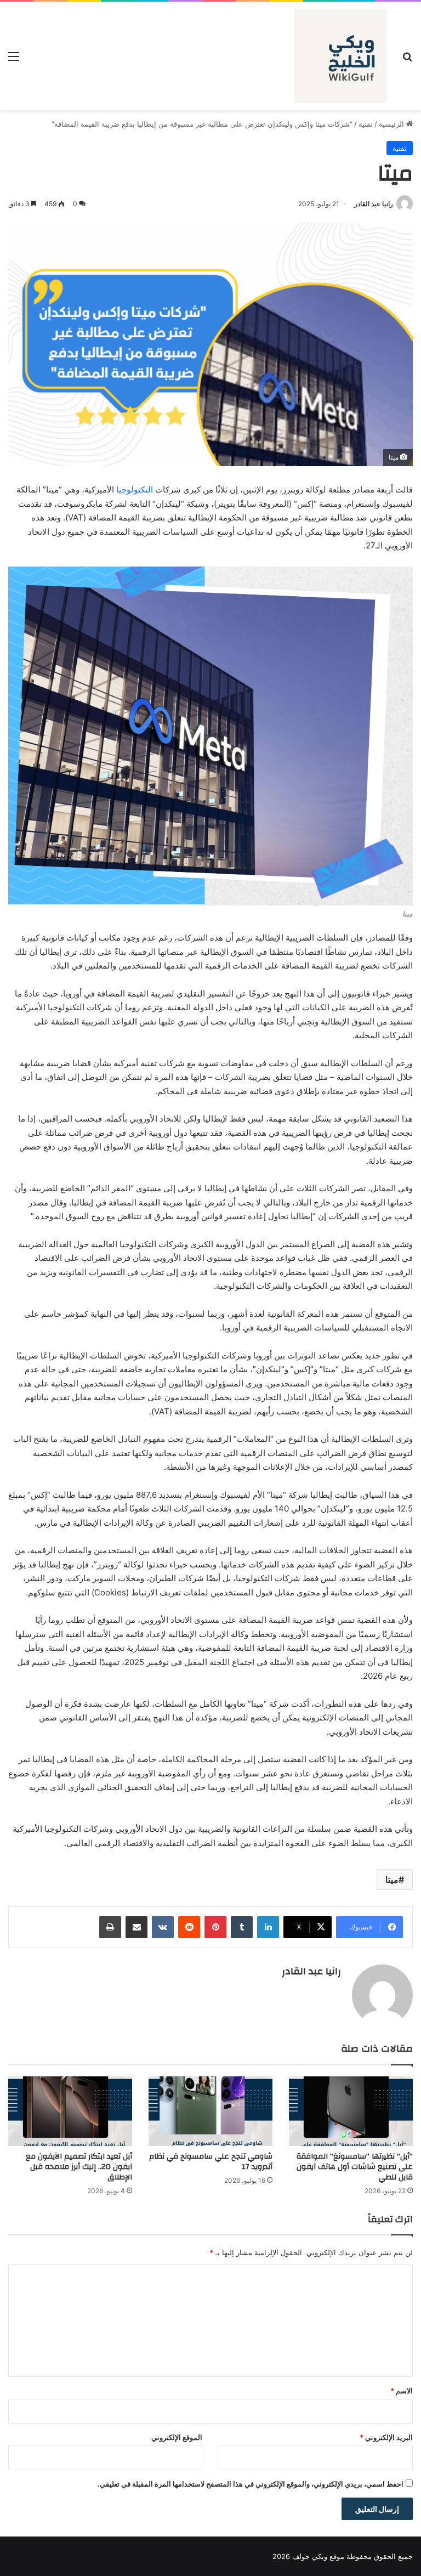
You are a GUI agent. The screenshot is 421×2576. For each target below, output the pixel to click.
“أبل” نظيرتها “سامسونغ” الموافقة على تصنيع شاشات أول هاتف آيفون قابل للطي (355, 2167)
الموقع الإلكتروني (177, 2437)
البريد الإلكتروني (386, 2437)
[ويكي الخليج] (340, 56)
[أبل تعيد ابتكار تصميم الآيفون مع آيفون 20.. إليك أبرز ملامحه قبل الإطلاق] (70, 2111)
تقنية (366, 124)
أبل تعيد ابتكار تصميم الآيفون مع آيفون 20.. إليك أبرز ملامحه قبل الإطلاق (79, 2167)
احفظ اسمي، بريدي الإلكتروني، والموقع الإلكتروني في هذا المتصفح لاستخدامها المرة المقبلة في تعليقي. (251, 2484)
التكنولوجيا (135, 489)
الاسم (402, 2391)
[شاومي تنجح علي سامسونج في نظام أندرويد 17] (210, 2111)
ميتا (392, 1879)
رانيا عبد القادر (374, 204)
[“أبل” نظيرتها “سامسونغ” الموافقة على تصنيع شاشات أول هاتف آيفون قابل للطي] (351, 2111)
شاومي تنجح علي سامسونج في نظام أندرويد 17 (211, 2162)
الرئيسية (392, 124)
